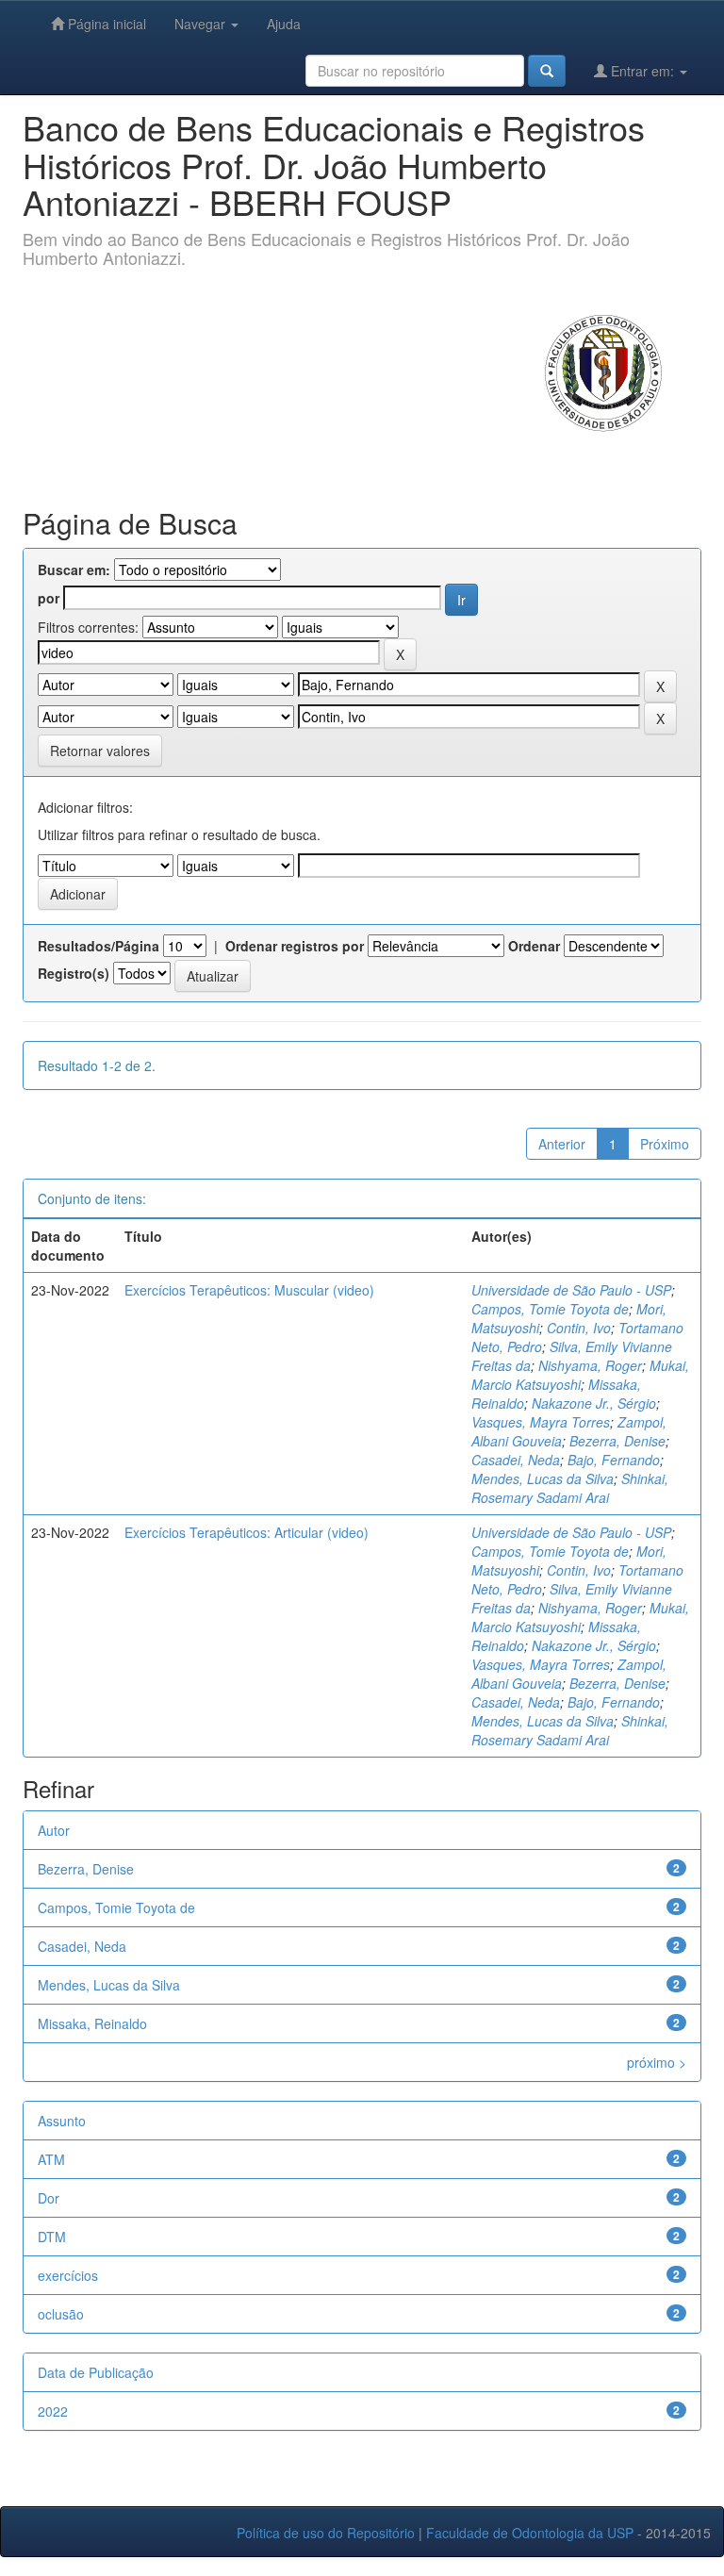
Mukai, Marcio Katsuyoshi (580, 1375)
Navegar (202, 24)
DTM (52, 2237)
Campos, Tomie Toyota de (550, 1309)
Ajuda (284, 24)
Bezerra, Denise (617, 1441)
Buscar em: (74, 570)
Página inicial (105, 24)
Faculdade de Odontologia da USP (530, 2533)
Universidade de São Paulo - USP (571, 1290)
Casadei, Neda (516, 1460)
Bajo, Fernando (614, 1460)
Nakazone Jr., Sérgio (594, 1403)
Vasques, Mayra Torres (541, 1422)
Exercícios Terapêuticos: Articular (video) (247, 1532)
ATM (51, 2159)
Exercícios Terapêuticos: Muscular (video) (249, 1290)
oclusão (61, 2314)
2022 (53, 2411)
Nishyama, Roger (590, 1365)
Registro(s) (74, 973)
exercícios (68, 2275)
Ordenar (534, 946)
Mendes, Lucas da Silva (543, 1478)
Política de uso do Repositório (326, 2533)
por (49, 598)
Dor (49, 2198)
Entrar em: (642, 71)
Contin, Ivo (579, 1328)
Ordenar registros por (295, 946)
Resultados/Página (99, 946)
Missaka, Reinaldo (92, 2023)
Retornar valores (100, 751)
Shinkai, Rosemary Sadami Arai (570, 1488)
